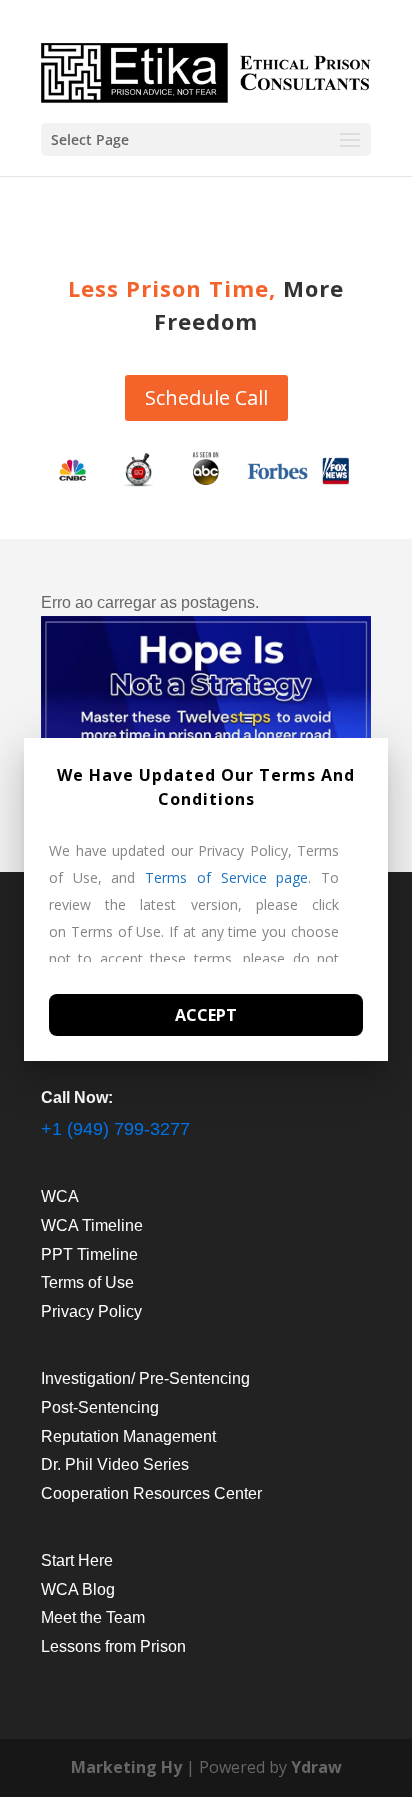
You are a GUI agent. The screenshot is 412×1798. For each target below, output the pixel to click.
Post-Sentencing (100, 1407)
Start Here (77, 1560)
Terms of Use (87, 1282)
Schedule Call (206, 397)
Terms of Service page (226, 877)
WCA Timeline (92, 1225)
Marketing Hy (126, 1767)
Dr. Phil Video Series (115, 1464)
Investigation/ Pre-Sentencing (145, 1378)
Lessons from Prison (113, 1646)
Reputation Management (128, 1436)
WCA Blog (78, 1589)
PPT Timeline (89, 1254)
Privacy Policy (91, 1311)
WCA (60, 1196)
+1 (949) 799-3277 (115, 1129)
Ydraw (316, 1767)
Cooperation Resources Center (151, 1493)
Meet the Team (93, 1617)
